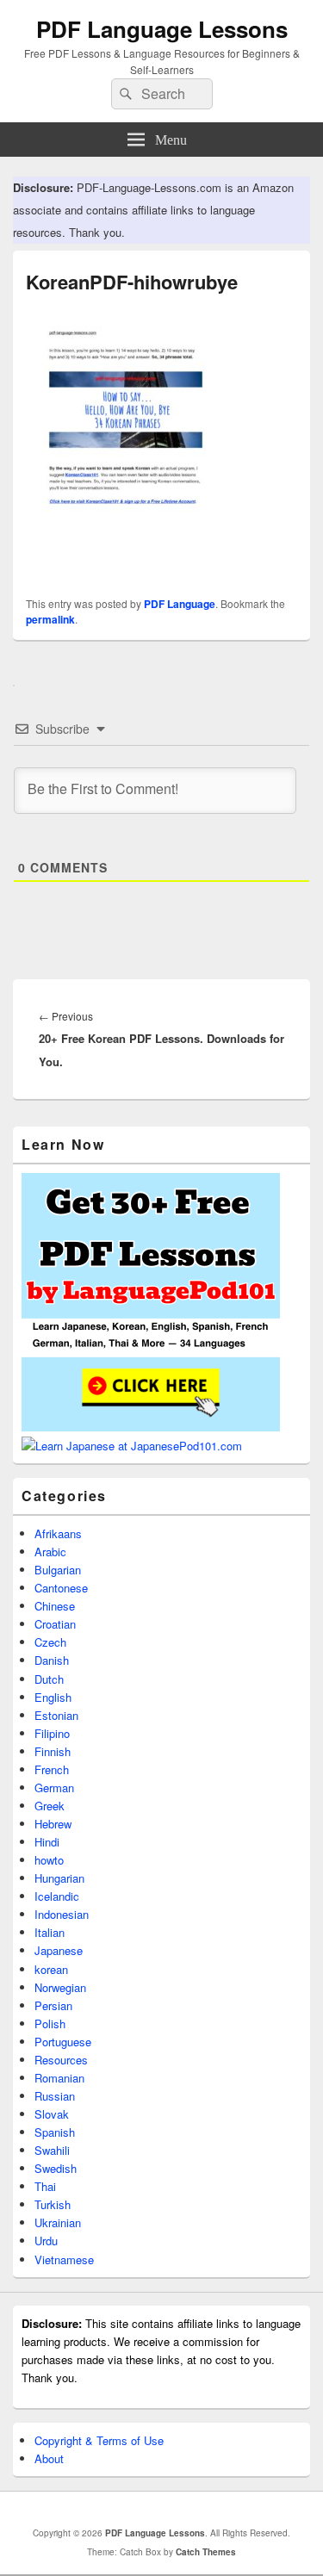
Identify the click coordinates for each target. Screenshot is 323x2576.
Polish (50, 2024)
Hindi (47, 1842)
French (52, 1769)
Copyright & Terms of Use (99, 2440)
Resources (61, 2060)
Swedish (56, 2168)
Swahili (52, 2150)
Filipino (52, 1733)
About (49, 2458)
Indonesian (62, 1914)
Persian (53, 2005)
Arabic (50, 1552)
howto (49, 1860)
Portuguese (63, 2042)
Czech (50, 1642)
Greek (50, 1806)
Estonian (56, 1715)
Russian (55, 2096)
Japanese (59, 1950)
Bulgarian (58, 1570)
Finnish (53, 1751)
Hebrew (53, 1824)
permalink (50, 619)
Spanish (55, 2132)
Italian (50, 1932)
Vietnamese (64, 2259)
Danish (52, 1660)
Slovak (52, 2114)
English (53, 1697)
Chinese (55, 1606)
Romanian (59, 2078)
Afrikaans (58, 1533)
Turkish (53, 2204)
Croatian (55, 1624)
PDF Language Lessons (162, 29)
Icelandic (57, 1896)
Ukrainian (58, 2222)
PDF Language (180, 604)
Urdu (46, 2241)
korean (51, 1969)
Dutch (49, 1679)
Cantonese (61, 1588)
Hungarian (59, 1878)
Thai (45, 2186)
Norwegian (60, 1987)
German (54, 1788)
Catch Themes (206, 2552)
